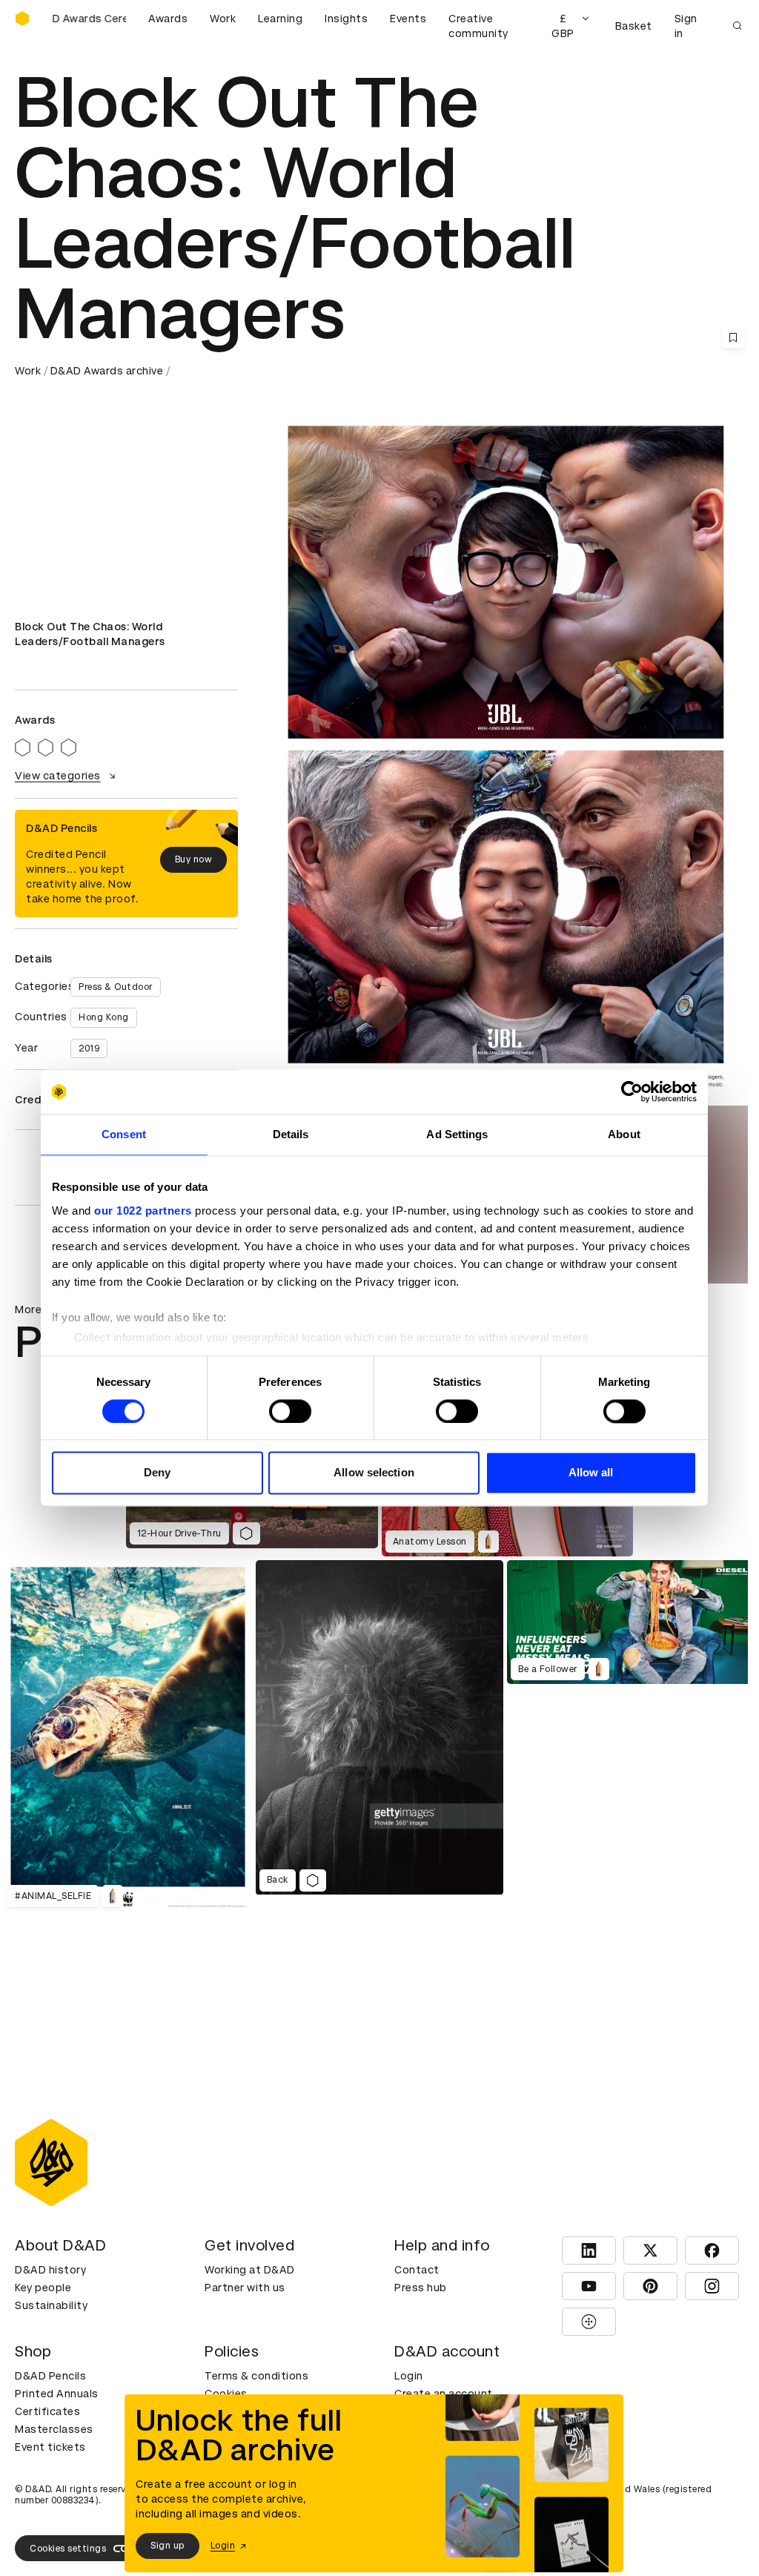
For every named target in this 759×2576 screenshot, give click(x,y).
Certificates (47, 2411)
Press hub (421, 2288)
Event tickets (50, 2447)
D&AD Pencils (50, 2376)
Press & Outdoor (116, 987)
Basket (634, 26)
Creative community (478, 26)
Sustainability (51, 2305)
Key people (43, 2288)
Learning (280, 19)
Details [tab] (291, 1134)
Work (223, 19)
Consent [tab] (124, 1134)
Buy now (194, 859)
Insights (346, 19)
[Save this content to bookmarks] (733, 337)
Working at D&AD (250, 2270)
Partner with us (245, 2288)
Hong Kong (104, 1017)
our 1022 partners (143, 1211)
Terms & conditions (256, 2376)
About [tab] (624, 1134)
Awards (168, 19)
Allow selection (374, 1473)
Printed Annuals (57, 2394)
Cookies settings (68, 2549)
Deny (157, 1473)
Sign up (168, 2546)
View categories (58, 776)
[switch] (290, 1411)
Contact (417, 2270)
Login (409, 2376)
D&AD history (50, 2270)
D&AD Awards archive (107, 371)
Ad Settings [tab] (457, 1134)
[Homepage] (22, 19)
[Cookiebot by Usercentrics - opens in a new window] (632, 1092)
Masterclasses (54, 2429)
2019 (89, 1048)
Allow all (591, 1473)
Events (408, 19)
